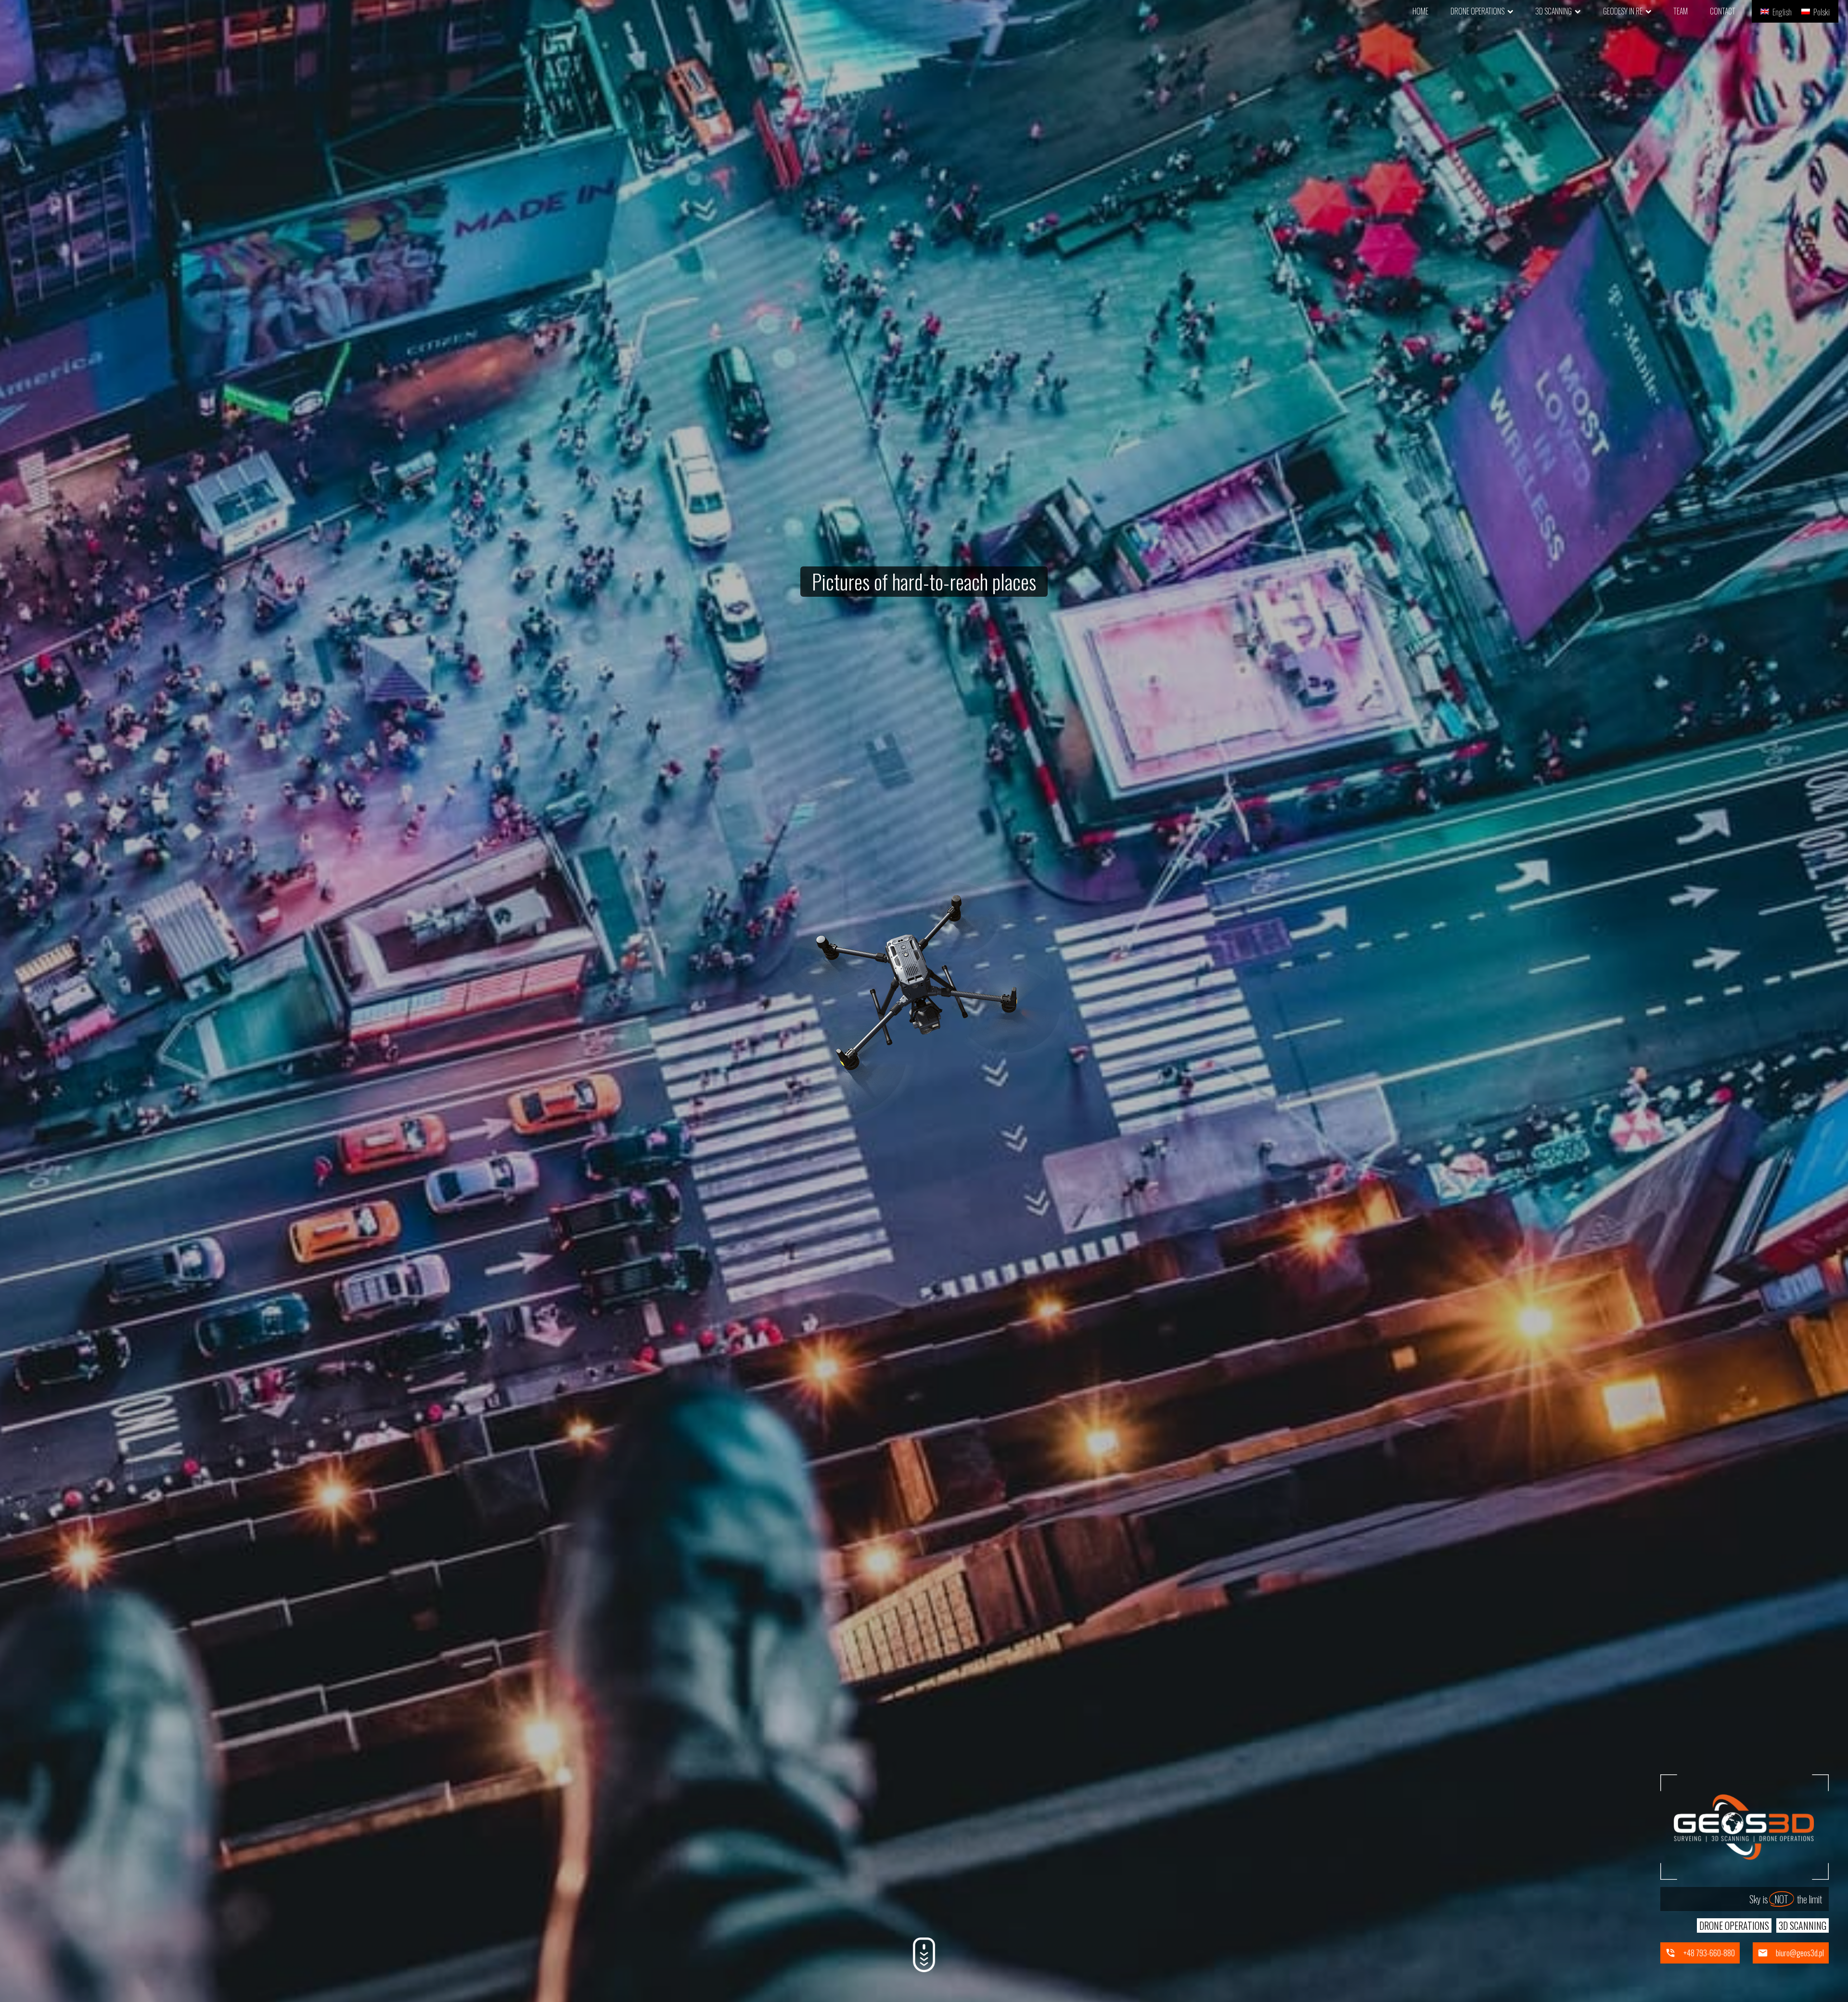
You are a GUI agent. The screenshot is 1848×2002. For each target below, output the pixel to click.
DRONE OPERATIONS (1734, 1925)
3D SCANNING (1803, 1925)
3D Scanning (1553, 11)
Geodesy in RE (1623, 11)
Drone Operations (1477, 11)
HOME (1420, 11)
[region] (924, 1001)
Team (1681, 11)
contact (1723, 11)
